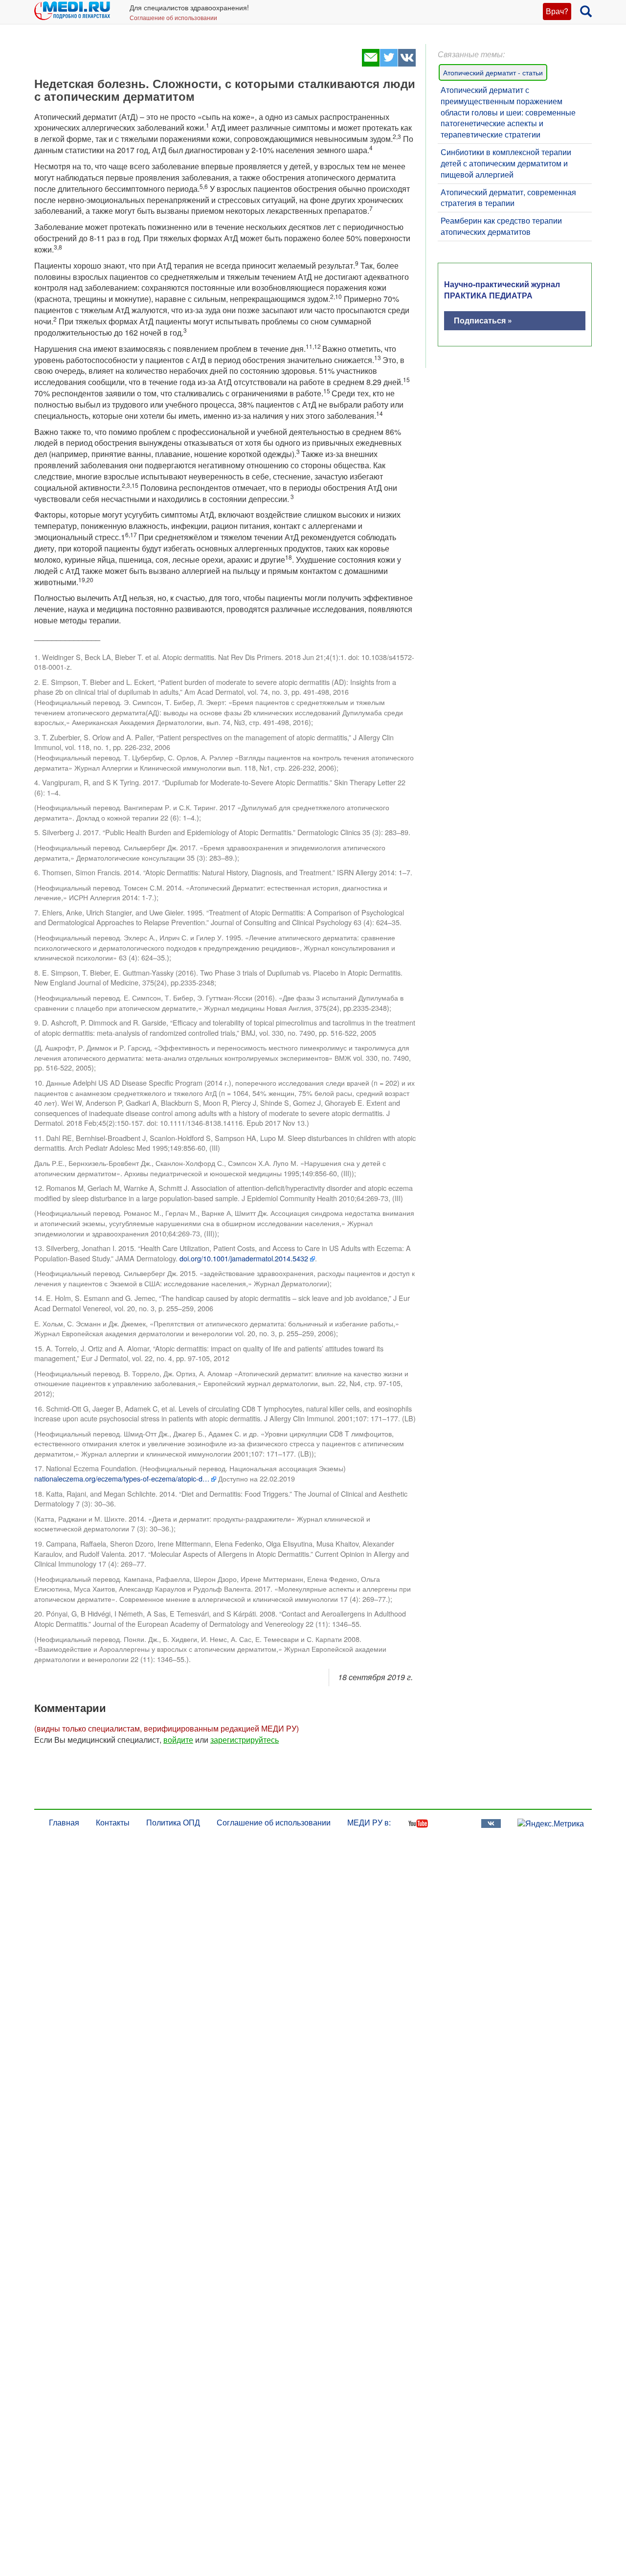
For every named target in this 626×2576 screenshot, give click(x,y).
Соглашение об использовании (173, 17)
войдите (178, 1740)
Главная (64, 1822)
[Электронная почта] (370, 63)
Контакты (113, 1822)
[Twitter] (389, 63)
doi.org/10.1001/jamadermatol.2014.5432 (244, 1258)
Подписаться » (483, 320)
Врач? (557, 11)
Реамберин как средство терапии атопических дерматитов (501, 226)
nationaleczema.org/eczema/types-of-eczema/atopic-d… (122, 1479)
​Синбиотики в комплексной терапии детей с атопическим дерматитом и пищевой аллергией (506, 163)
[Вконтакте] (407, 63)
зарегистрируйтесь (245, 1740)
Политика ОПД (173, 1822)
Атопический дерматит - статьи (493, 72)
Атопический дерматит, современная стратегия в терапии (508, 198)
